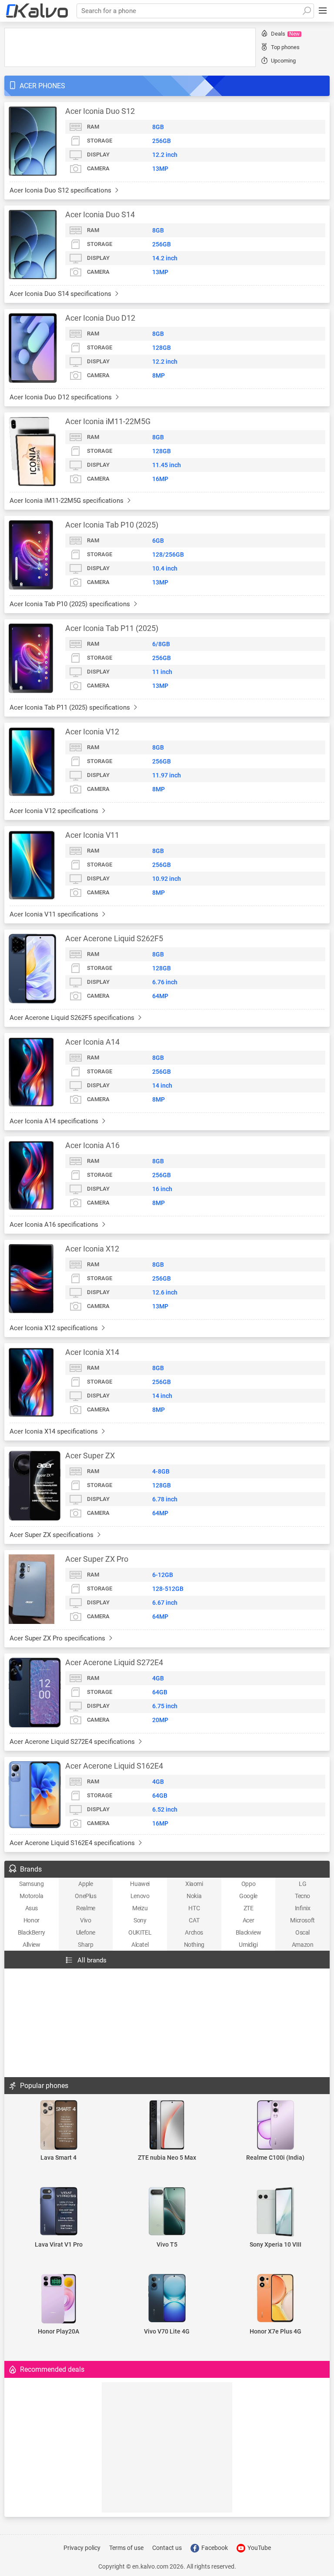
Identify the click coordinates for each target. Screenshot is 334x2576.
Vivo (85, 1920)
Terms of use (126, 2548)
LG (302, 1884)
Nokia (194, 1896)
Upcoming (283, 61)
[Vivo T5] (167, 2212)
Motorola (31, 1896)
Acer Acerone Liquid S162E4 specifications (73, 1843)
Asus (32, 1908)
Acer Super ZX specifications (52, 1535)
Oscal (302, 1932)
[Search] (307, 11)
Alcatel (140, 1945)
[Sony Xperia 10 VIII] (276, 2213)
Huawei (140, 1884)
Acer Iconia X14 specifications (55, 1431)
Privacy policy (82, 2548)
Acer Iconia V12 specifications (55, 811)
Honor (32, 1920)
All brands (92, 1960)
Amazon (303, 1945)
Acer (248, 1920)
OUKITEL (140, 1932)
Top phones (285, 47)
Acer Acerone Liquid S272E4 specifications (73, 1742)
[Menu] (323, 11)
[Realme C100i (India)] (276, 2126)
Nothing (194, 1945)
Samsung (31, 1884)
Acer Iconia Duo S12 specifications (61, 190)
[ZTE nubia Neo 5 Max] (167, 2126)
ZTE (249, 1908)
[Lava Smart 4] (58, 2126)
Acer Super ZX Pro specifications (58, 1638)
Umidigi (248, 1945)
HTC (194, 1908)
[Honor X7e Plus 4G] (276, 2299)
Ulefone (86, 1932)
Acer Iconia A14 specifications (55, 1121)
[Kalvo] (37, 11)
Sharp (85, 1945)
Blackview (248, 1932)
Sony (140, 1920)
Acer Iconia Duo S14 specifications (61, 294)
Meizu (140, 1908)
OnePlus (85, 1896)
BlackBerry (32, 1932)
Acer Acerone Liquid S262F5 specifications (73, 1018)
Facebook (214, 2548)
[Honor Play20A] (58, 2299)
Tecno (302, 1896)
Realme (86, 1908)
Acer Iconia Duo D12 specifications (62, 397)
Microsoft (302, 1920)
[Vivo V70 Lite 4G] (167, 2299)
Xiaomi (194, 1884)
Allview (31, 1945)
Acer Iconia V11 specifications (55, 914)
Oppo (248, 1884)
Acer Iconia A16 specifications (55, 1225)
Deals (285, 34)
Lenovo (140, 1896)
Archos (194, 1932)
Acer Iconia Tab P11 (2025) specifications (71, 707)
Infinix (303, 1908)
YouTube (259, 2548)
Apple (85, 1884)
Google (248, 1896)
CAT (194, 1920)
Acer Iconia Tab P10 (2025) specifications (71, 604)
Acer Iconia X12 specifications (55, 1328)
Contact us (167, 2548)
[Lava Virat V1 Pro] (58, 2212)
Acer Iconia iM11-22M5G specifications (67, 501)
